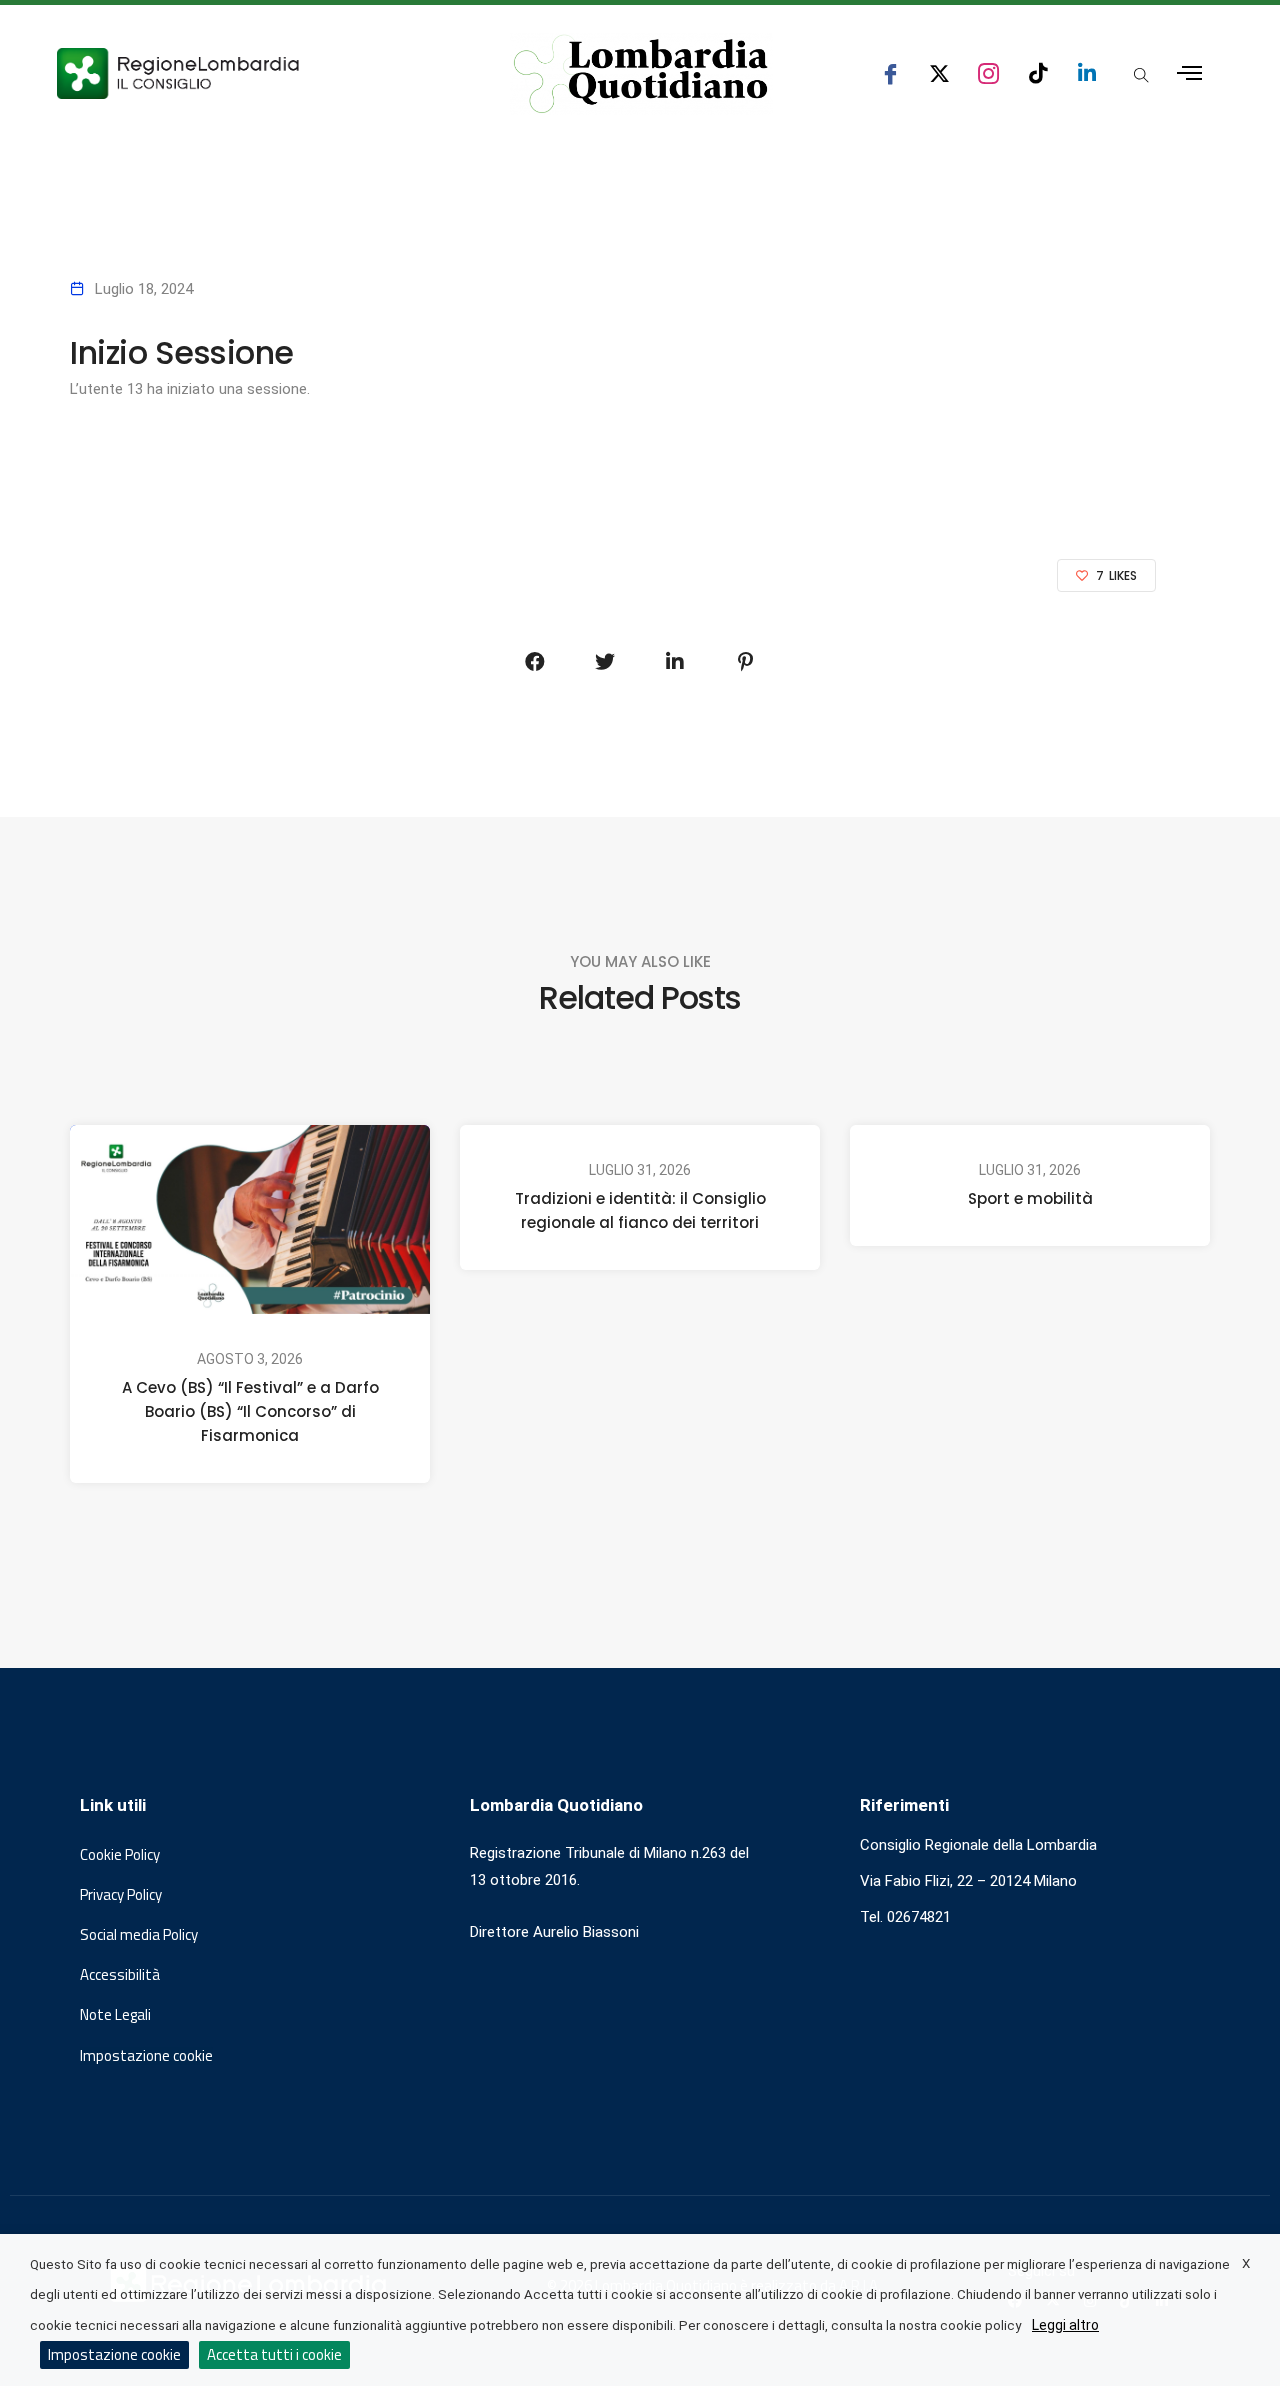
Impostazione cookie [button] (146, 2056)
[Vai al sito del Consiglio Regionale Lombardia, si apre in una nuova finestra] (252, 73)
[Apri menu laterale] (1189, 73)
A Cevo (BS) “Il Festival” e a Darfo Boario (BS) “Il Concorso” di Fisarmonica (250, 1411)
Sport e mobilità (1030, 1198)
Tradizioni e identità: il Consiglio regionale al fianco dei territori (640, 1210)
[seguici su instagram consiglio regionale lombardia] (988, 73)
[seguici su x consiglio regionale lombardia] (939, 73)
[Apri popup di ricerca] (1141, 75)
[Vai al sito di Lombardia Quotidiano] (641, 74)
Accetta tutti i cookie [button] (274, 2354)
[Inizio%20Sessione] (535, 662)
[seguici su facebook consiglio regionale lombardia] (890, 73)
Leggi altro (1065, 2325)
